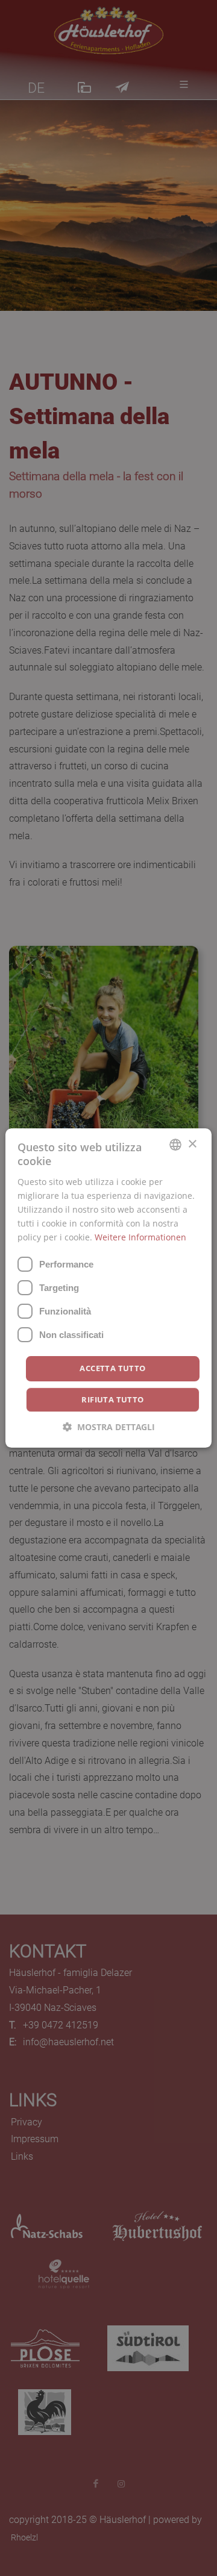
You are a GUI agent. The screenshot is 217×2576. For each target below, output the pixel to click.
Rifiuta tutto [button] (112, 1399)
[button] (109, 1427)
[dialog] (108, 1288)
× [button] (192, 1144)
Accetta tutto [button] (112, 1368)
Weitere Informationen (140, 1237)
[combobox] (175, 1145)
